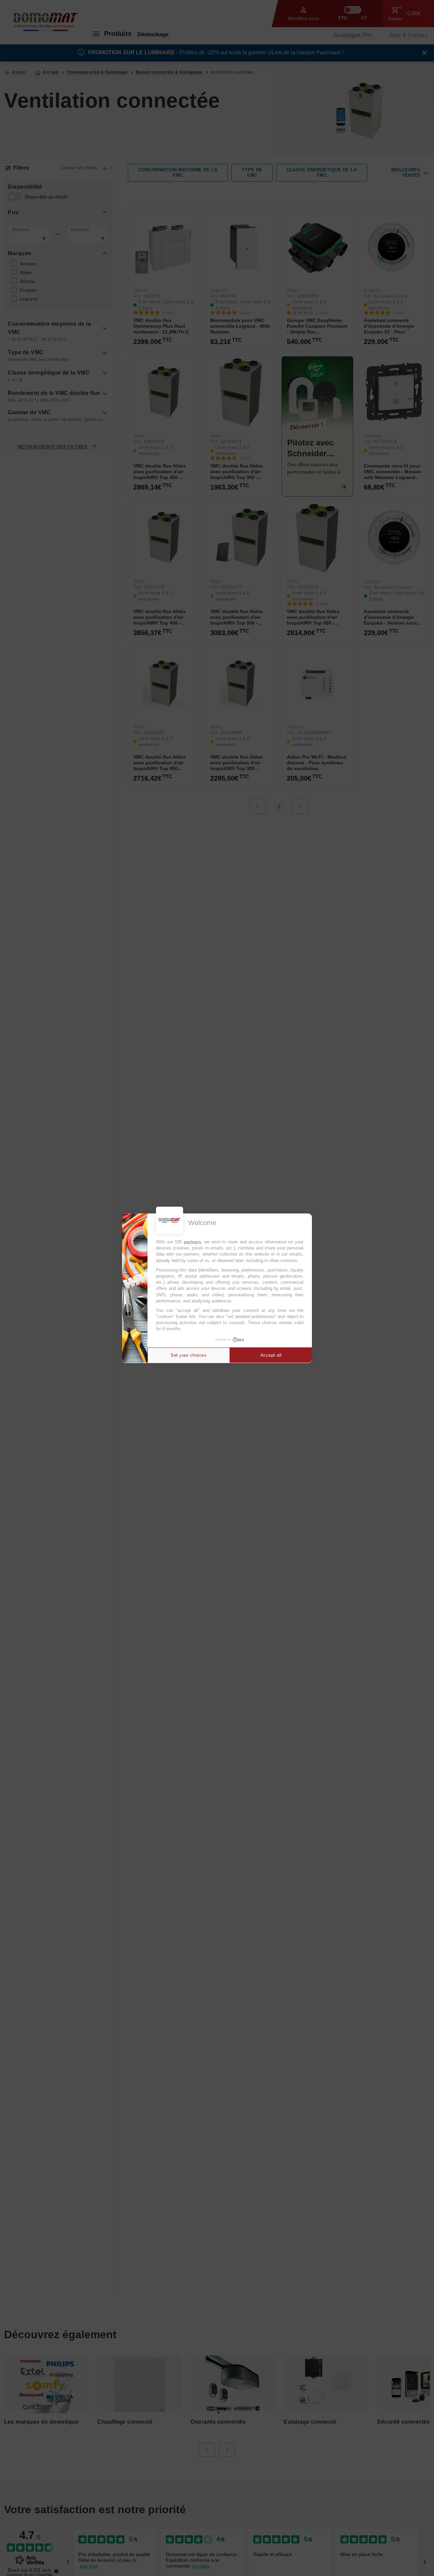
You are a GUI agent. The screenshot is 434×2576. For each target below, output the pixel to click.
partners (192, 1242)
